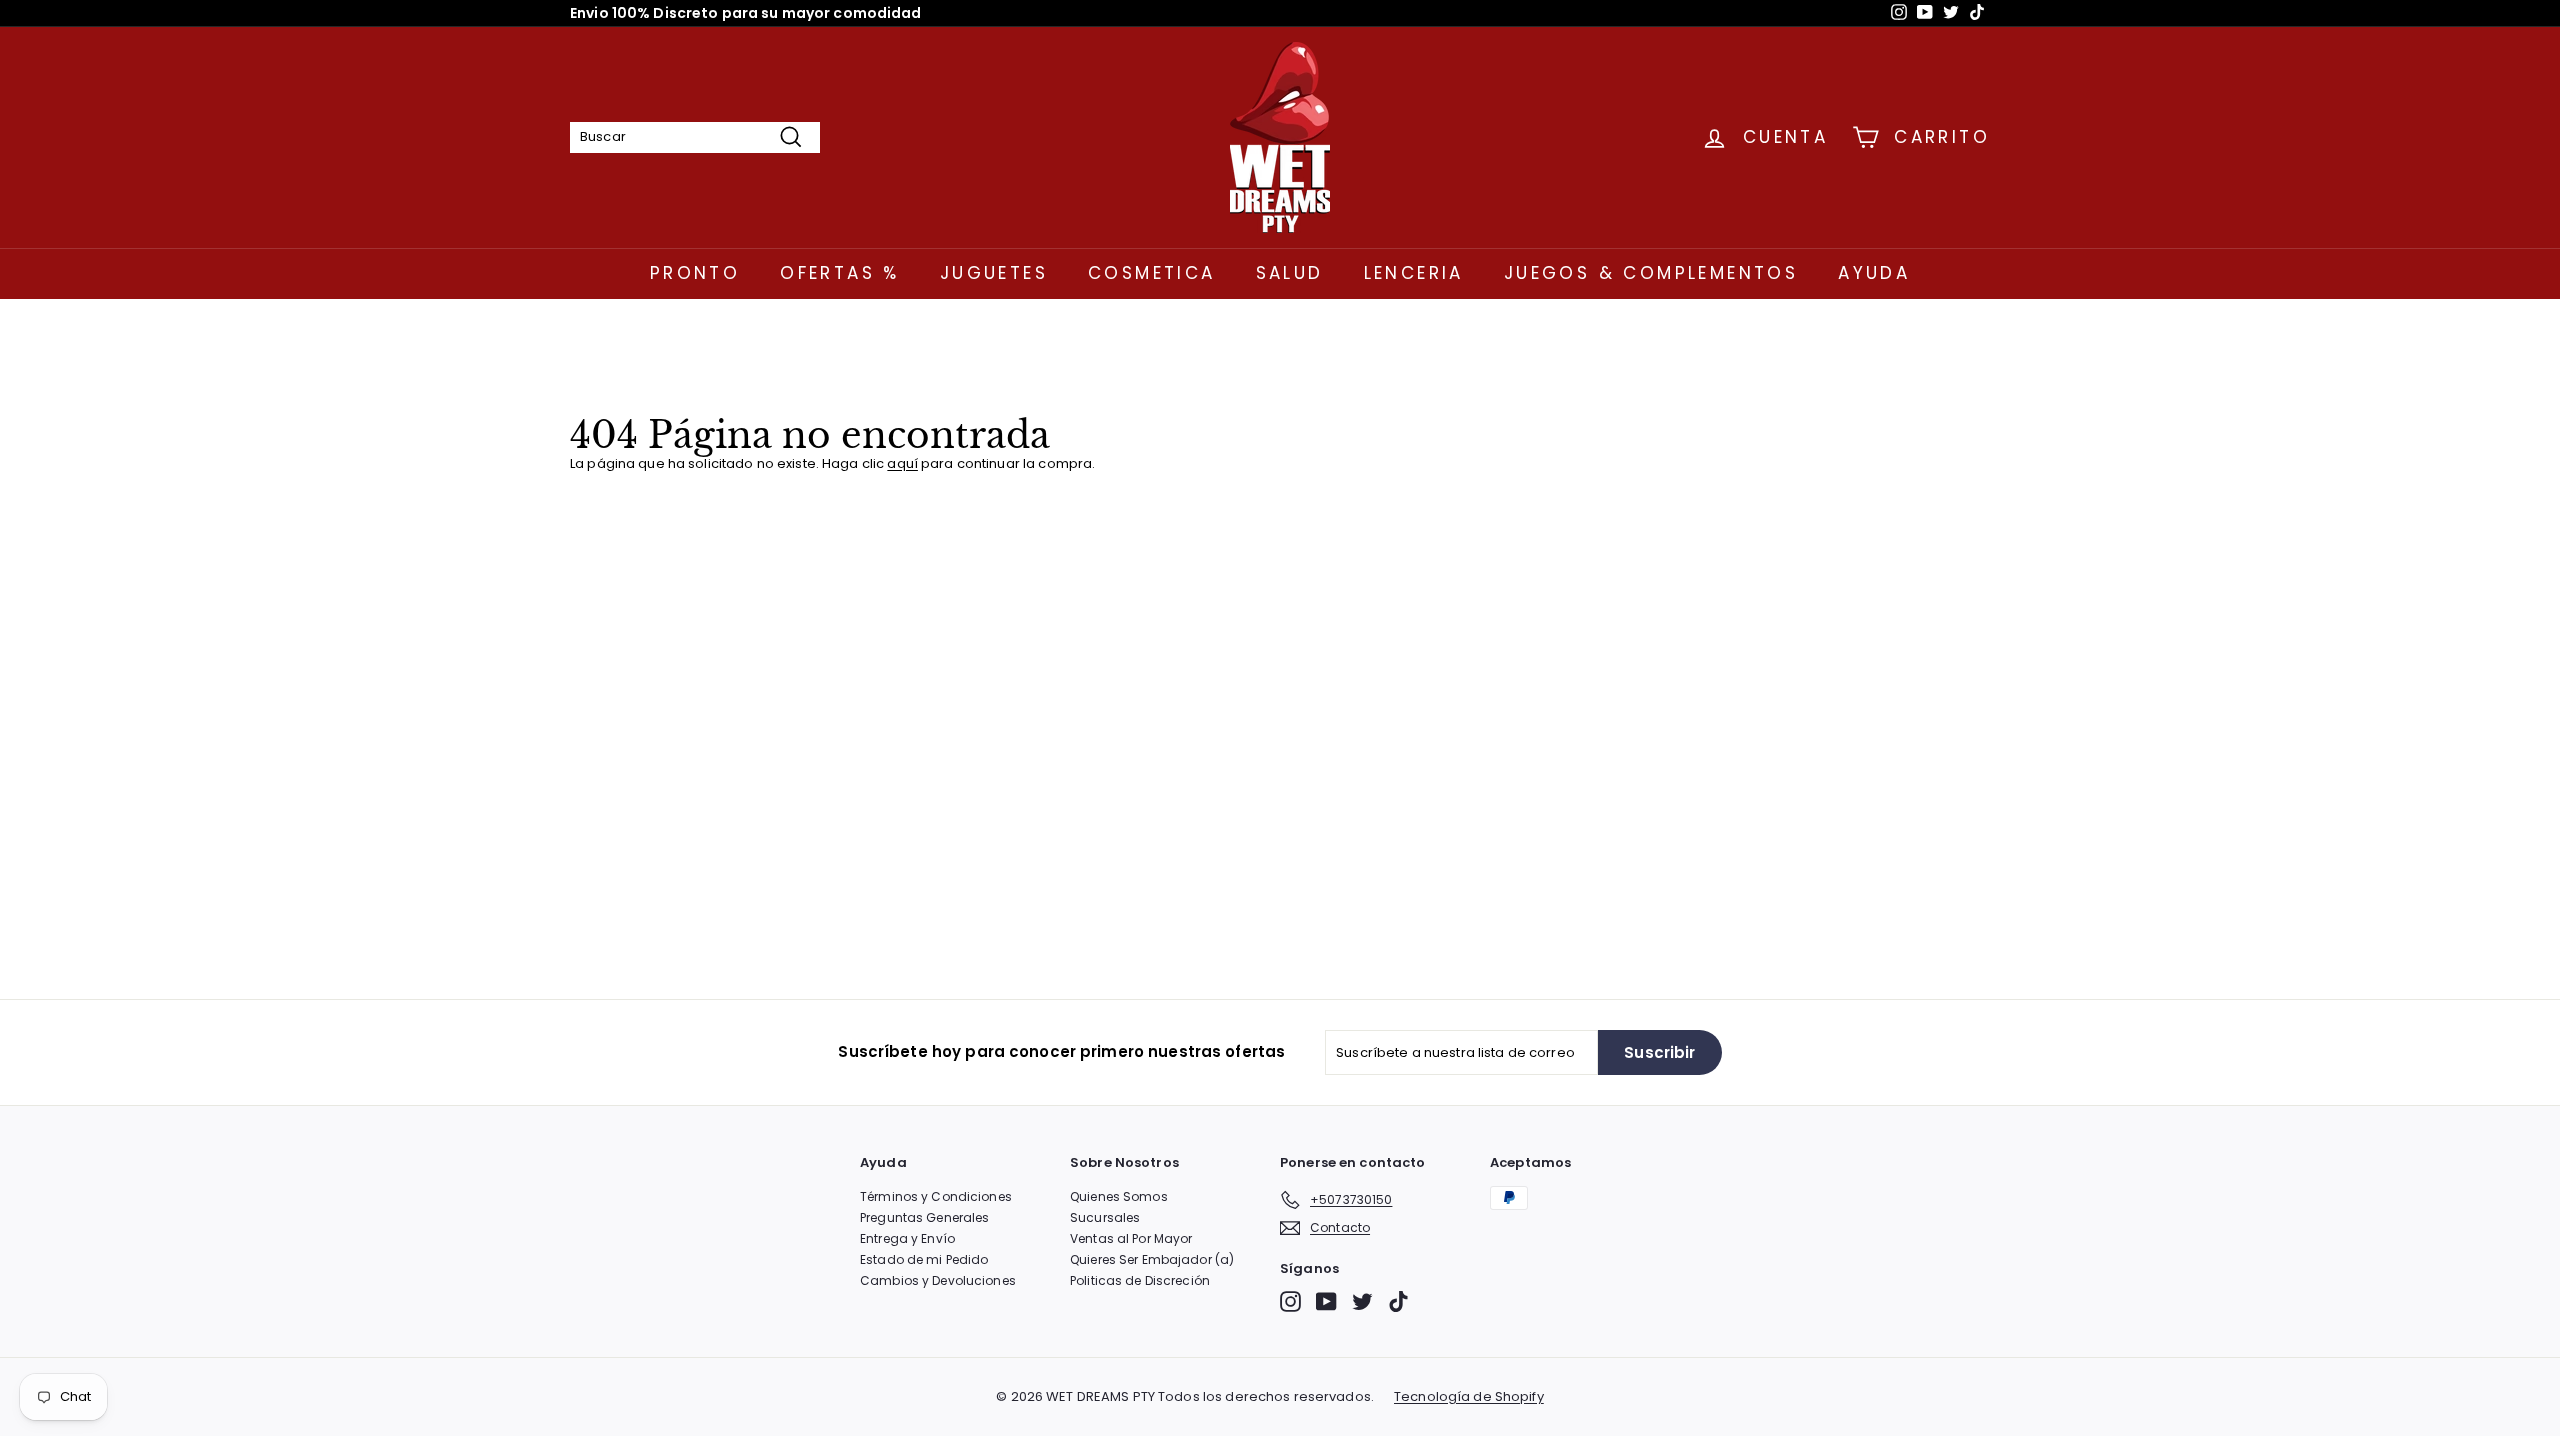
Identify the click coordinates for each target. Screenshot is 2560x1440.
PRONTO (695, 273)
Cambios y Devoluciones (938, 1280)
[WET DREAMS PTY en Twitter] (1362, 1301)
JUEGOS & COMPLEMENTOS (1651, 273)
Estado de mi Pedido (924, 1259)
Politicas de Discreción (1140, 1280)
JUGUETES (994, 273)
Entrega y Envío (907, 1238)
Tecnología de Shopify (1469, 1397)
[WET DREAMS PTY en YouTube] (1326, 1301)
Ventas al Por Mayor (1131, 1238)
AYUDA (1874, 273)
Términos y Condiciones (936, 1196)
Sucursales (1105, 1217)
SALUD (1290, 273)
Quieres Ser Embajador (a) (1152, 1259)
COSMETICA (1152, 273)
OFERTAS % (840, 273)
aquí (902, 463)
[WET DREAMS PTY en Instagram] (1290, 1301)
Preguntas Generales (924, 1217)
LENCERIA (1414, 273)
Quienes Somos (1119, 1196)
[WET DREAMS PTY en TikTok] (1398, 1301)
